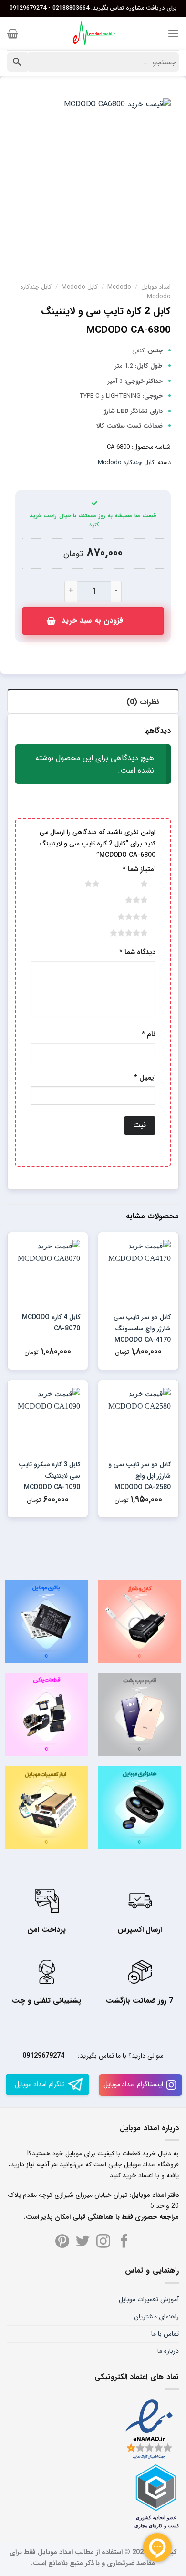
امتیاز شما (139, 870)
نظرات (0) (143, 702)
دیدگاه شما (137, 953)
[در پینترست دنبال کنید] (62, 2242)
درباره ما (168, 2351)
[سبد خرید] (13, 33)
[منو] (173, 33)
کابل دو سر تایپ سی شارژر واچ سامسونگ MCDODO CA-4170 (142, 1329)
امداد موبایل (156, 287)
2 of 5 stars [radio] (80, 884)
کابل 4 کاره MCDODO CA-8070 (51, 1323)
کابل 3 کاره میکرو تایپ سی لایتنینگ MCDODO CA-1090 (49, 1476)
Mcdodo (119, 287)
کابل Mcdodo (80, 287)
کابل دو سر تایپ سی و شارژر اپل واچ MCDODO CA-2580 (139, 1476)
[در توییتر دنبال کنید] (83, 2242)
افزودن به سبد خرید (93, 621)
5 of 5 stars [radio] (117, 933)
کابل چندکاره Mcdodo (126, 463)
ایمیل (145, 1078)
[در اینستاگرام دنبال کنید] (103, 2242)
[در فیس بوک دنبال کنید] (124, 2242)
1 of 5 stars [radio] (133, 884)
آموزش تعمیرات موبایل (149, 2299)
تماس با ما (165, 2334)
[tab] (93, 701)
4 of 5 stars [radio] (121, 917)
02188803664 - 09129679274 (49, 8)
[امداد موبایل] (93, 33)
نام (149, 1035)
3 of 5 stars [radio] (125, 900)
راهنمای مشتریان (156, 2317)
